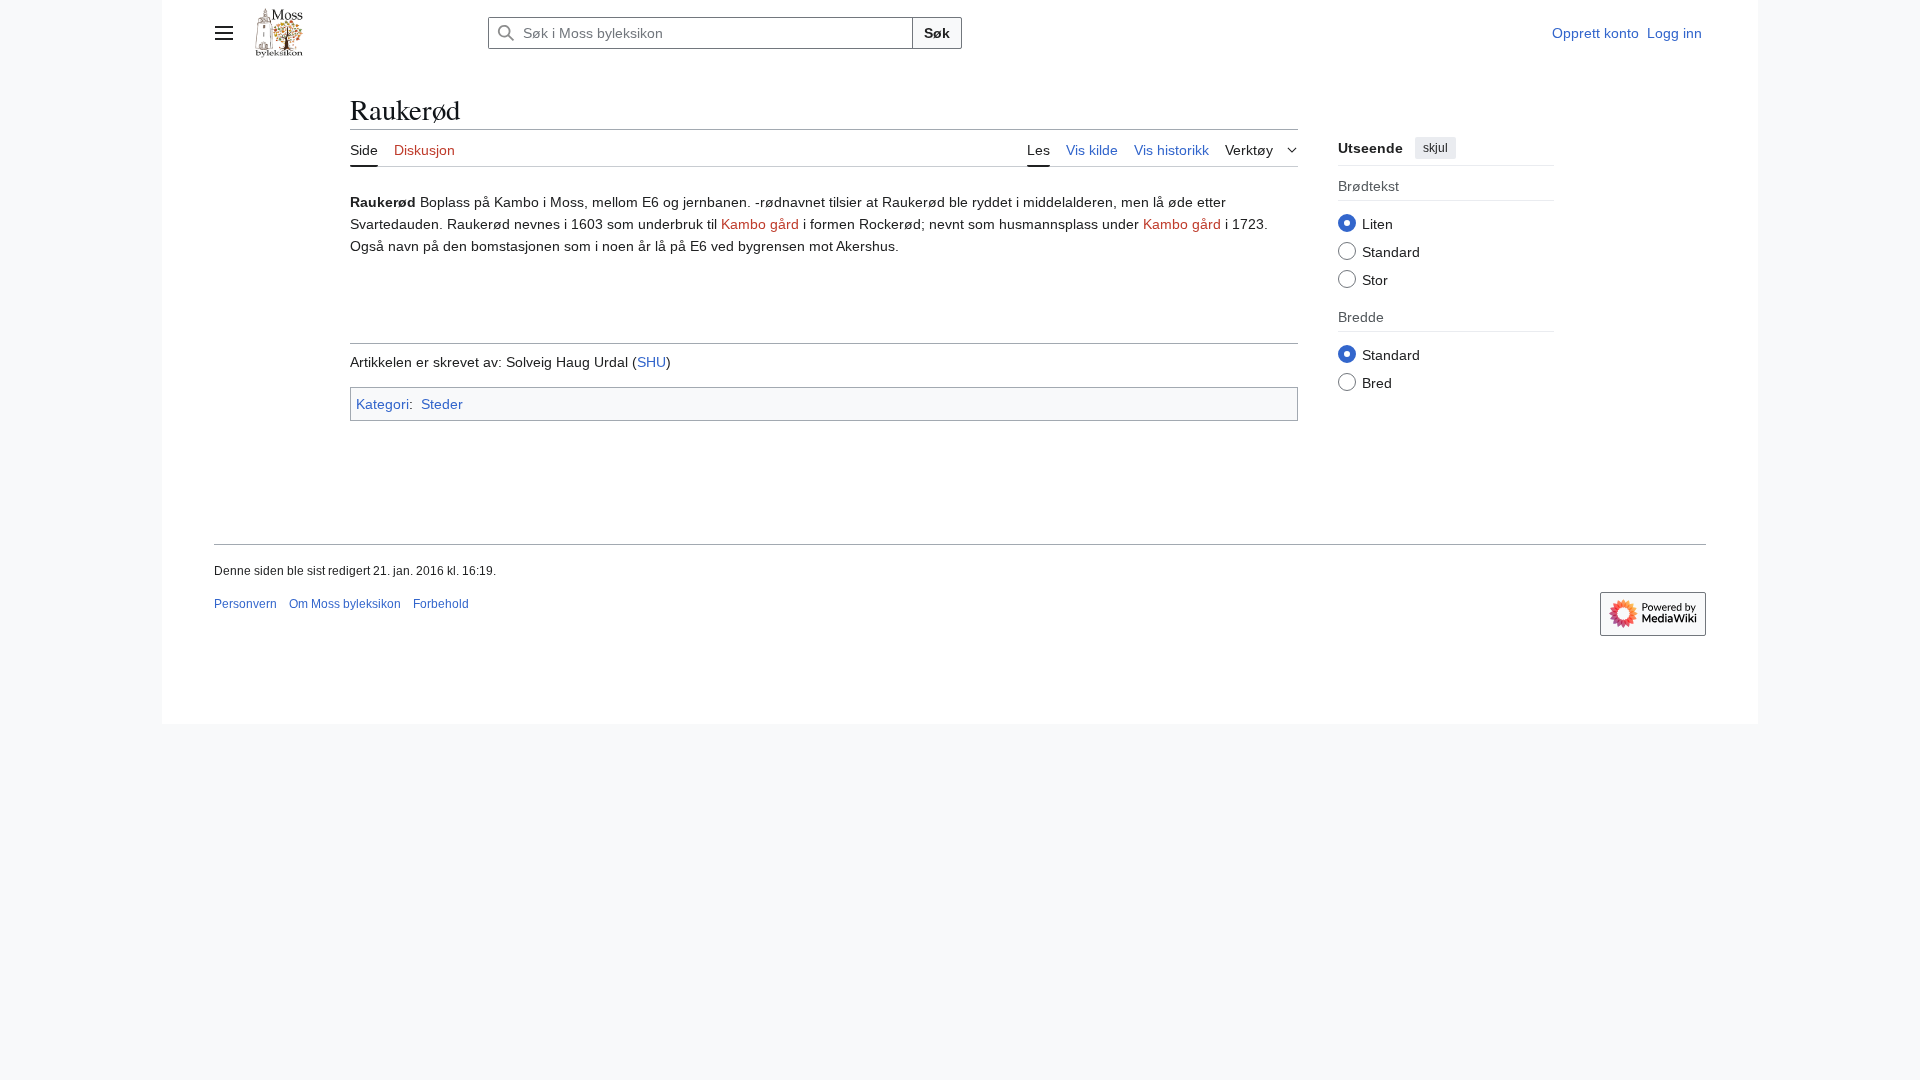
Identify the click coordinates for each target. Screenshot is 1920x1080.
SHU (651, 362)
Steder (442, 404)
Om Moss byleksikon (345, 604)
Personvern (245, 604)
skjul (1435, 148)
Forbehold (441, 604)
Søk (937, 33)
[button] (224, 33)
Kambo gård (760, 224)
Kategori (382, 404)
